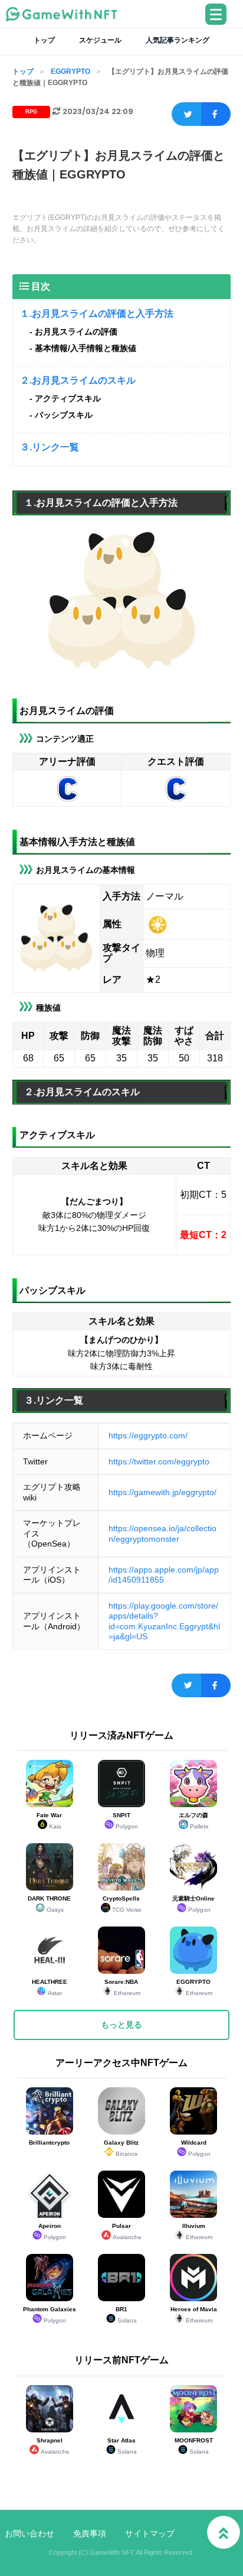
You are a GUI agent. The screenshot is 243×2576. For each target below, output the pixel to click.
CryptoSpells (122, 1904)
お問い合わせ (29, 2533)
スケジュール (100, 40)
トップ (44, 40)
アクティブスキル (68, 398)
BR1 (126, 2315)
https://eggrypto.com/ (148, 1435)
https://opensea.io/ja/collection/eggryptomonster (162, 1534)
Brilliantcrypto (49, 2143)
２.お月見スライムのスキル (78, 380)
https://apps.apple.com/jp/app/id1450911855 (164, 1575)
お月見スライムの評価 (76, 332)
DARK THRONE (49, 1904)
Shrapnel (53, 2446)
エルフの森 (194, 1821)
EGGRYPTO (70, 72)
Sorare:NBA (122, 1987)
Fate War (49, 1821)
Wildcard (196, 2148)
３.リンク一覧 (50, 447)
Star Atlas (122, 2446)
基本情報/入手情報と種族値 (86, 348)
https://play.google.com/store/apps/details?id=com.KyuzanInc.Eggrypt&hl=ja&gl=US (164, 1621)
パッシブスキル (64, 415)
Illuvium (198, 2231)
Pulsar (127, 2231)
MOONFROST (194, 2446)
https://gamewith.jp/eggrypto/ (162, 1492)
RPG (31, 112)
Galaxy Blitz (121, 2148)
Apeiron (52, 2231)
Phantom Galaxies (50, 2315)
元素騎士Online (193, 1904)
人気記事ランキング (178, 40)
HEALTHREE (50, 1987)
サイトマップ (150, 2533)
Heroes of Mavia (194, 2315)
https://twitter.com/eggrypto (159, 1461)
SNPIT (126, 1821)
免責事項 (90, 2533)
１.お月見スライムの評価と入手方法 (97, 314)
